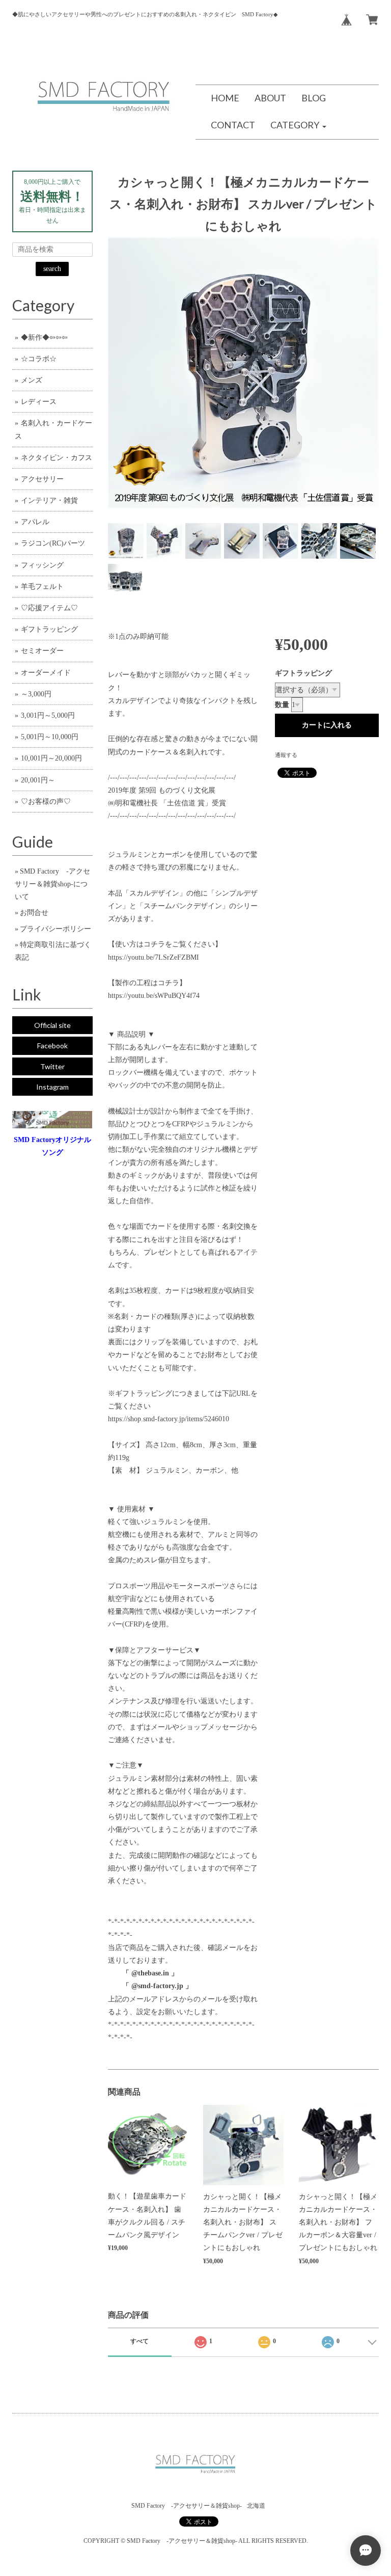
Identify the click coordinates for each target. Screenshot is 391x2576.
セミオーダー (42, 651)
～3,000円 (36, 694)
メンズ (32, 380)
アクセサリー (42, 479)
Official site (52, 1025)
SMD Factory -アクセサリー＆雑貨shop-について (52, 884)
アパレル (35, 522)
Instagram (52, 1087)
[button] (298, 126)
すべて (139, 2341)
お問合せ (34, 913)
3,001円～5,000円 (48, 715)
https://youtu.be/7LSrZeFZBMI (153, 957)
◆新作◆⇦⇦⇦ (44, 337)
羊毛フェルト (42, 587)
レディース (39, 402)
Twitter (52, 1066)
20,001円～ (38, 780)
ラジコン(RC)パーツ (53, 543)
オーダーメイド (46, 673)
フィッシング (42, 565)
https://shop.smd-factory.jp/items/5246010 (169, 1419)
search (52, 269)
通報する (286, 755)
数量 (282, 705)
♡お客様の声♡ (46, 802)
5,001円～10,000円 (50, 737)
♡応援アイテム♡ (49, 608)
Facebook (52, 1046)
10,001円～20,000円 (51, 758)
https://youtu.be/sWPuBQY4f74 (154, 996)
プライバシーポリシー (55, 929)
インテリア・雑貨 (49, 500)
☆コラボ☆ (39, 359)
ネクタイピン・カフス (57, 458)
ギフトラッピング (303, 673)
